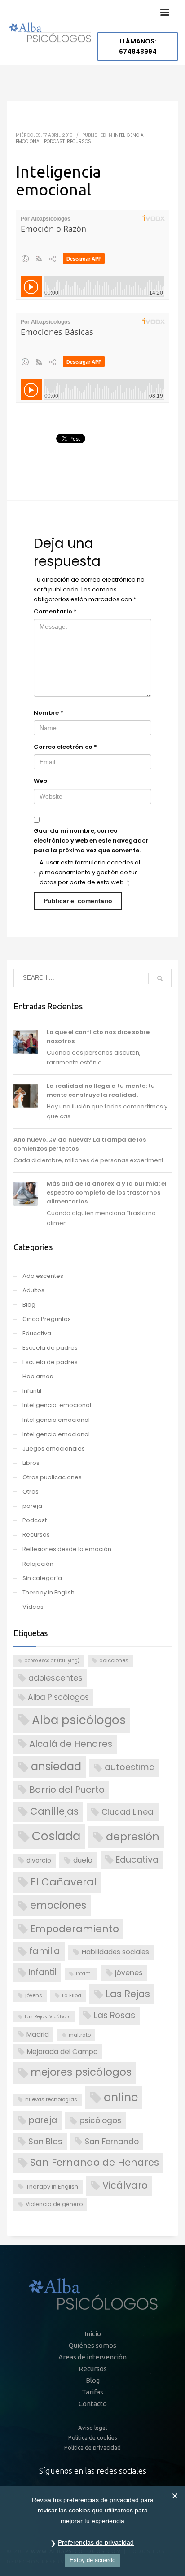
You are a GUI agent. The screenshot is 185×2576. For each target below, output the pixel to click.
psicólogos (100, 2120)
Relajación (38, 1564)
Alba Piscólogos (58, 1697)
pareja (32, 1506)
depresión (133, 1836)
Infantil (32, 1391)
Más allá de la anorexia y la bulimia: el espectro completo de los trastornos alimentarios (107, 1192)
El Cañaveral (64, 1882)
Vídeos (33, 1607)
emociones (58, 1905)
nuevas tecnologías (51, 2099)
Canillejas (54, 1811)
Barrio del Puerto (67, 1790)
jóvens (34, 1995)
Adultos (33, 1290)
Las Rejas (128, 1994)
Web (40, 781)
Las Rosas (115, 2015)
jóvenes (129, 1973)
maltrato (80, 2035)
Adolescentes (43, 1276)
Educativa (37, 1333)
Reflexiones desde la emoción (67, 1549)
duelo (83, 1860)
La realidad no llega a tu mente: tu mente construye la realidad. (101, 1090)
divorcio (39, 1861)
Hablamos (38, 1376)
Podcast (54, 141)
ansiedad (56, 1766)
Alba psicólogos (79, 1720)
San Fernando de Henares (95, 2162)
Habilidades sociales (115, 1952)
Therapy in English (48, 1592)
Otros (31, 1492)
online (121, 2097)
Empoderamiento (75, 1929)
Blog (29, 1305)
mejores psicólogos (81, 2072)
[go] (160, 978)
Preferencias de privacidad (96, 2542)
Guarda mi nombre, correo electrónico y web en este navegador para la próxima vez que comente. (91, 841)
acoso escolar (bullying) (52, 1661)
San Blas (45, 2141)
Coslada (56, 1836)
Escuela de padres (50, 1348)
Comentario (55, 611)
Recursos (79, 141)
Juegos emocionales (54, 1449)
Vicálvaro (125, 2185)
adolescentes (55, 1678)
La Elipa (72, 1995)
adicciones (114, 1660)
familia (45, 1951)
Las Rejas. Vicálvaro (48, 2017)
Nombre (48, 713)
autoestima (130, 1767)
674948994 (138, 46)
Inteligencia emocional (57, 1405)
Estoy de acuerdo (92, 2560)
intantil (84, 1974)
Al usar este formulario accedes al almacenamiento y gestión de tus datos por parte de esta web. (90, 872)
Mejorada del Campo (62, 2052)
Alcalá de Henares (71, 1744)
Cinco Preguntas (47, 1319)
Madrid (38, 2034)
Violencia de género (54, 2204)
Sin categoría (42, 1578)
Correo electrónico (65, 747)
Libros (31, 1463)
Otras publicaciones (52, 1477)
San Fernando (112, 2142)
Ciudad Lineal (128, 1812)
